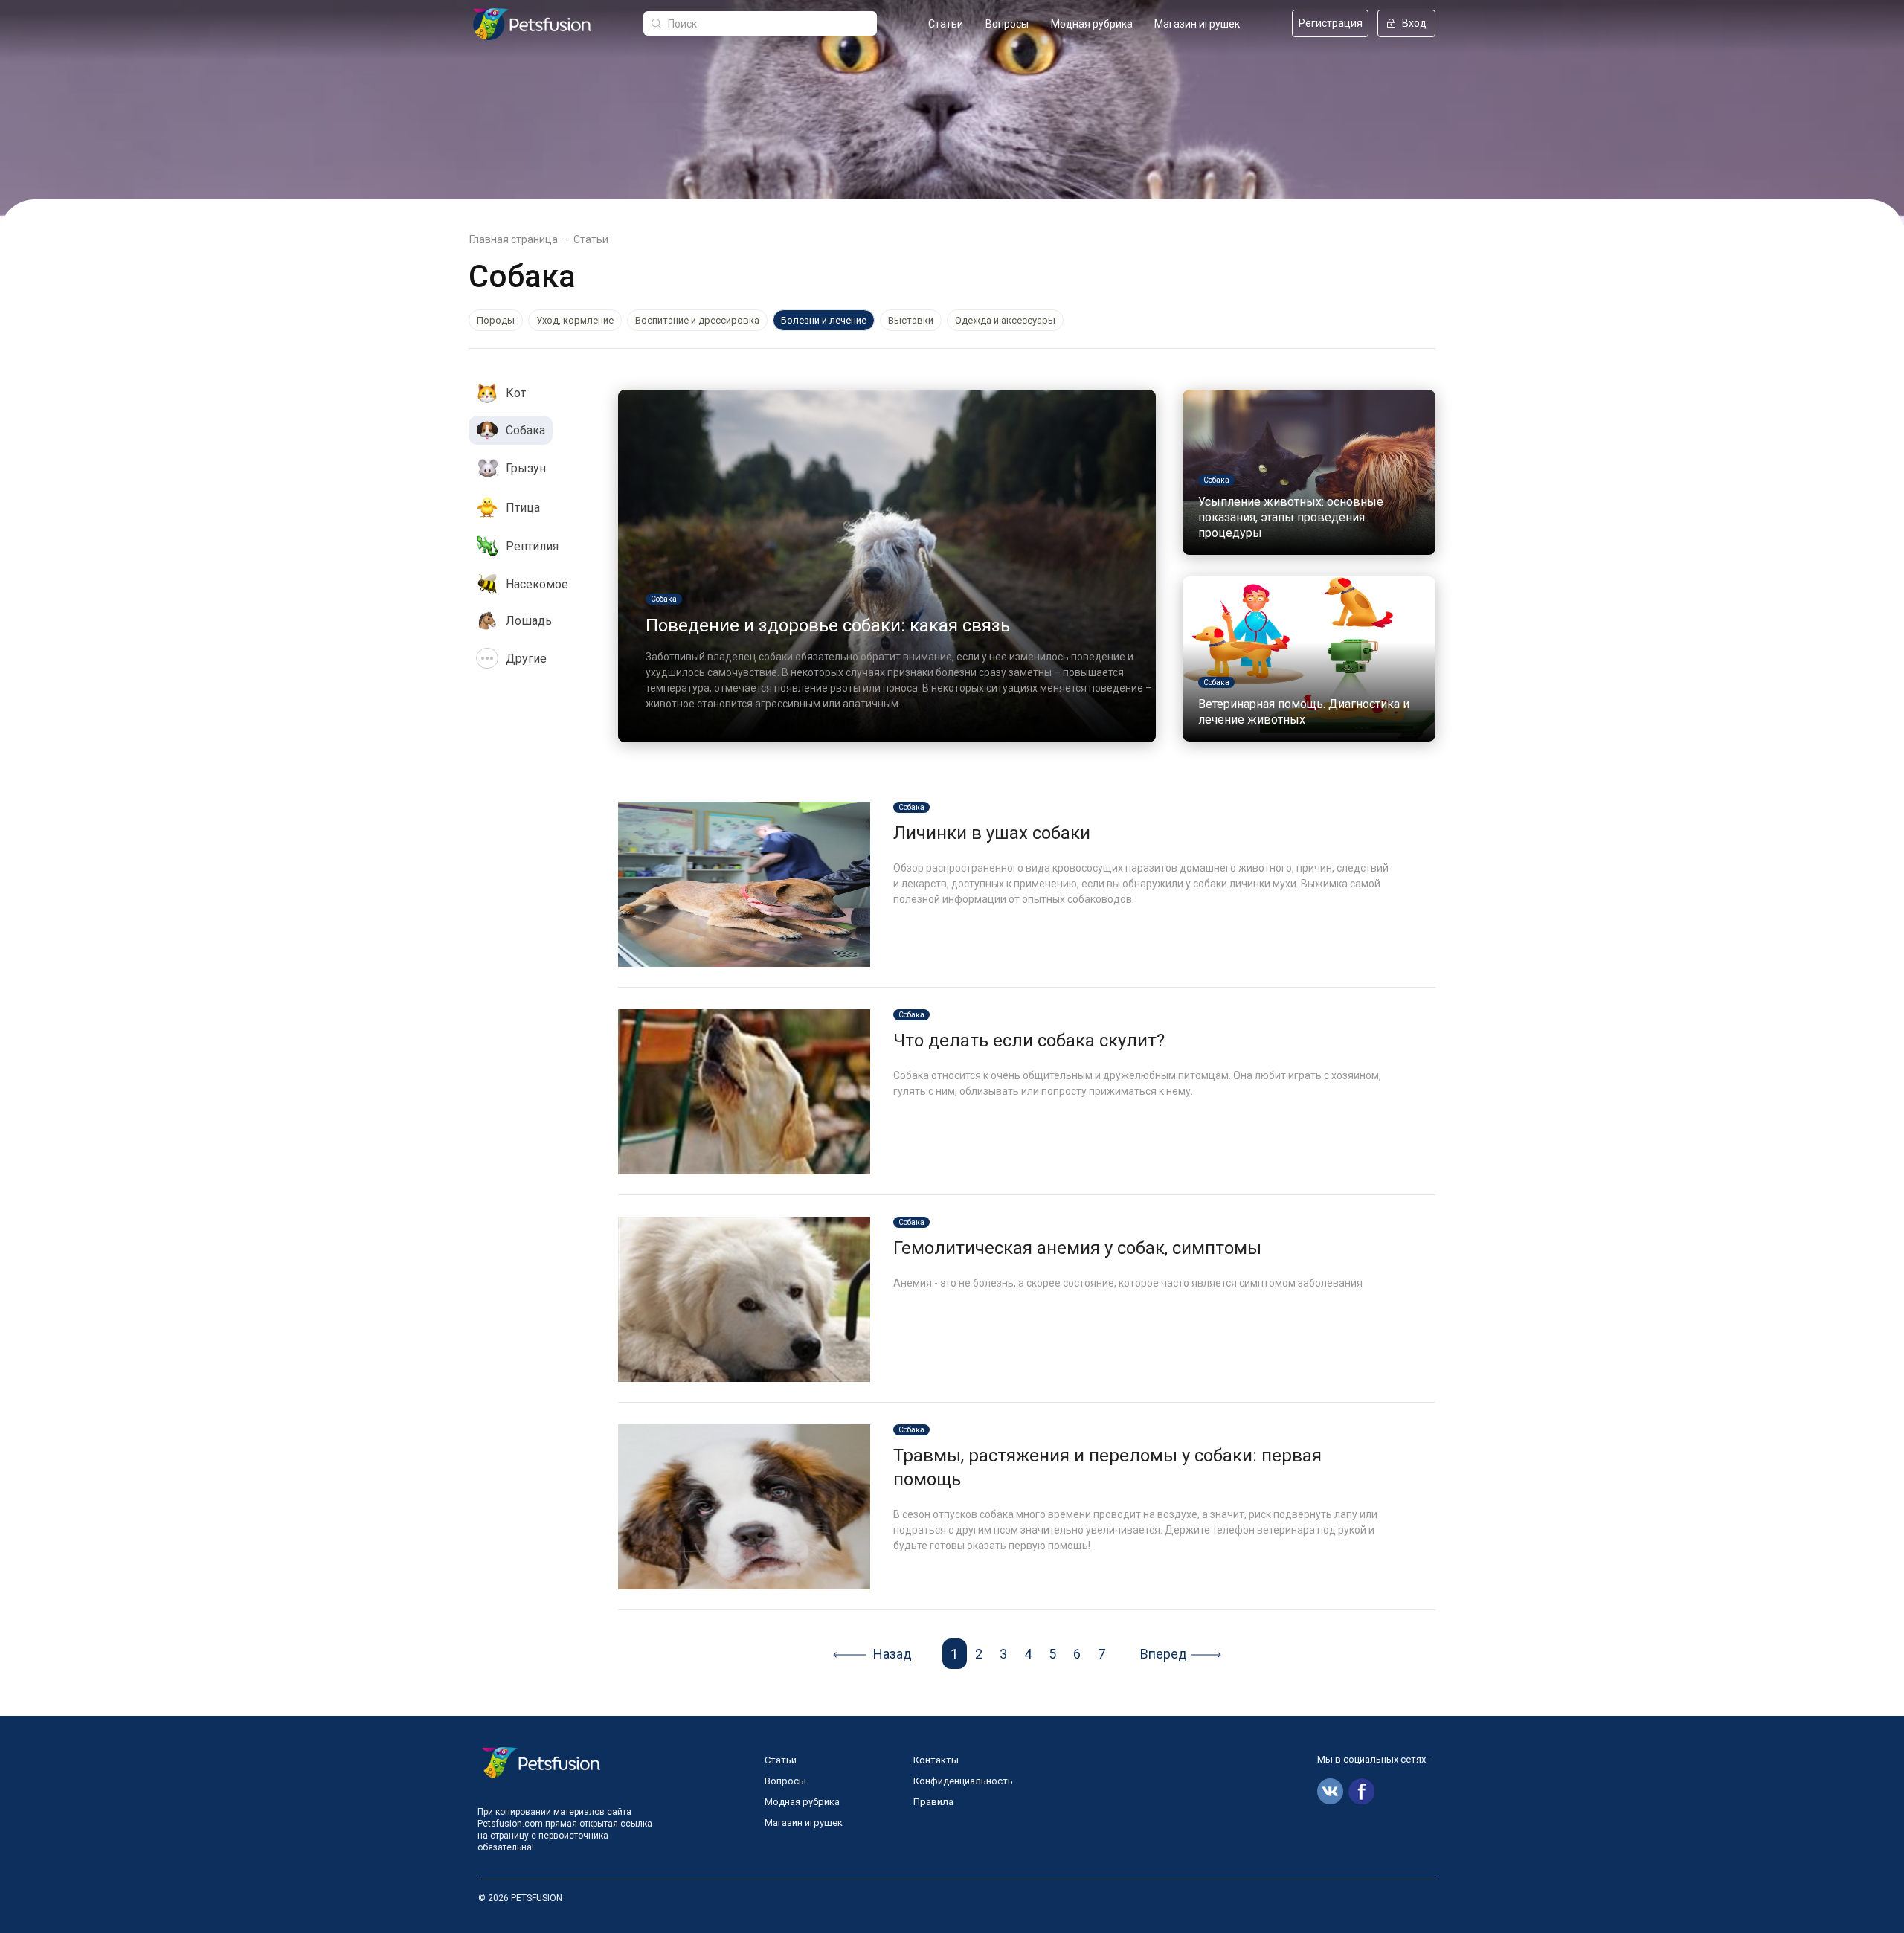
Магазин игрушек (1197, 24)
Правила (933, 1802)
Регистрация (1331, 23)
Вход (1414, 23)
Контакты (936, 1760)
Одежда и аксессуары (1005, 320)
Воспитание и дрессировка (697, 320)
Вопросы (1007, 24)
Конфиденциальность (963, 1781)
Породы (496, 320)
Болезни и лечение (824, 320)
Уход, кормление (575, 320)
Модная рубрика (1092, 24)
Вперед (1164, 1654)
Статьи (946, 24)
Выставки (911, 320)
